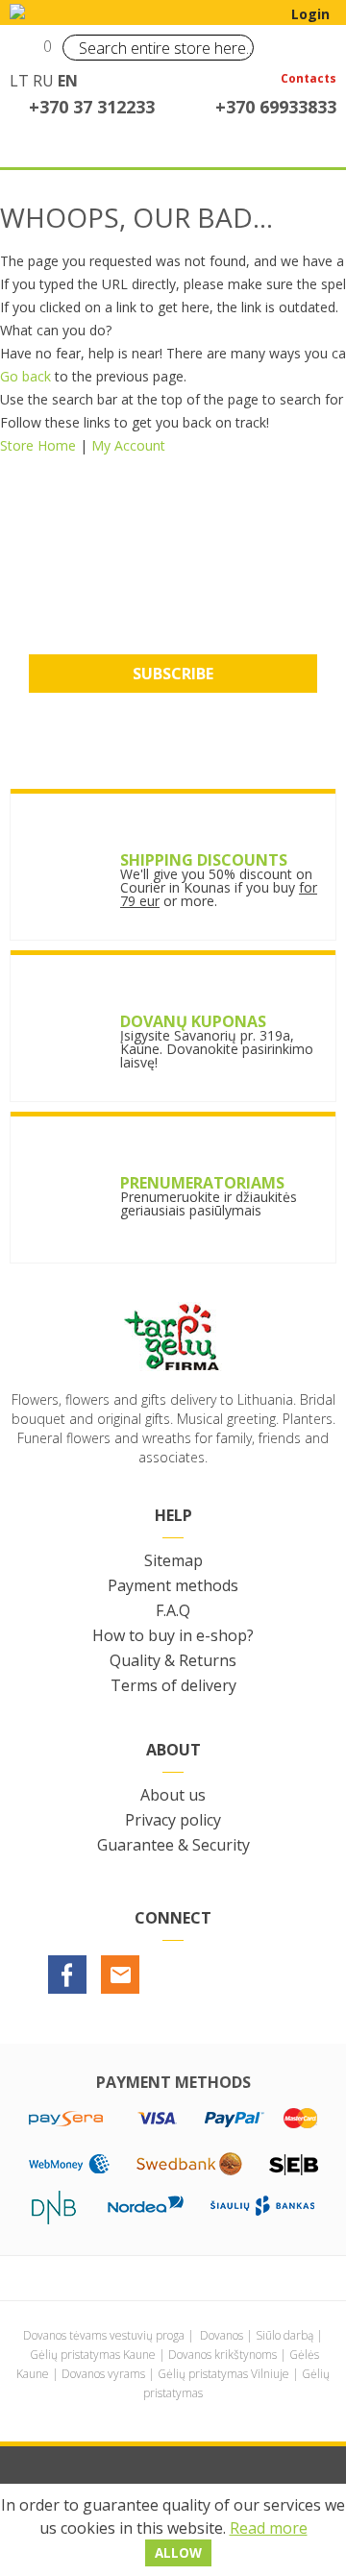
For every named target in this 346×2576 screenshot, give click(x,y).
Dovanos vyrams (103, 2374)
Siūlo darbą (284, 2335)
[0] (26, 54)
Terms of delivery (173, 1685)
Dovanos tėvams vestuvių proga (104, 2335)
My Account (128, 445)
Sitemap (173, 1560)
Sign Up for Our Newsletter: (173, 578)
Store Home (38, 445)
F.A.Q (173, 1610)
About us (173, 1795)
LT (19, 81)
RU (43, 81)
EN (68, 81)
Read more (269, 2528)
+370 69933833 (276, 107)
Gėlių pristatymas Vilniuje (223, 2374)
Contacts (309, 80)
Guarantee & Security (173, 1845)
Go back (25, 376)
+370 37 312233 (92, 107)
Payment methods (173, 1585)
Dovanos (222, 2335)
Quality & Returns (173, 1660)
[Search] (235, 47)
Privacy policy (173, 1820)
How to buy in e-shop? (173, 1635)
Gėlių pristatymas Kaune (93, 2355)
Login (310, 14)
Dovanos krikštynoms (222, 2355)
